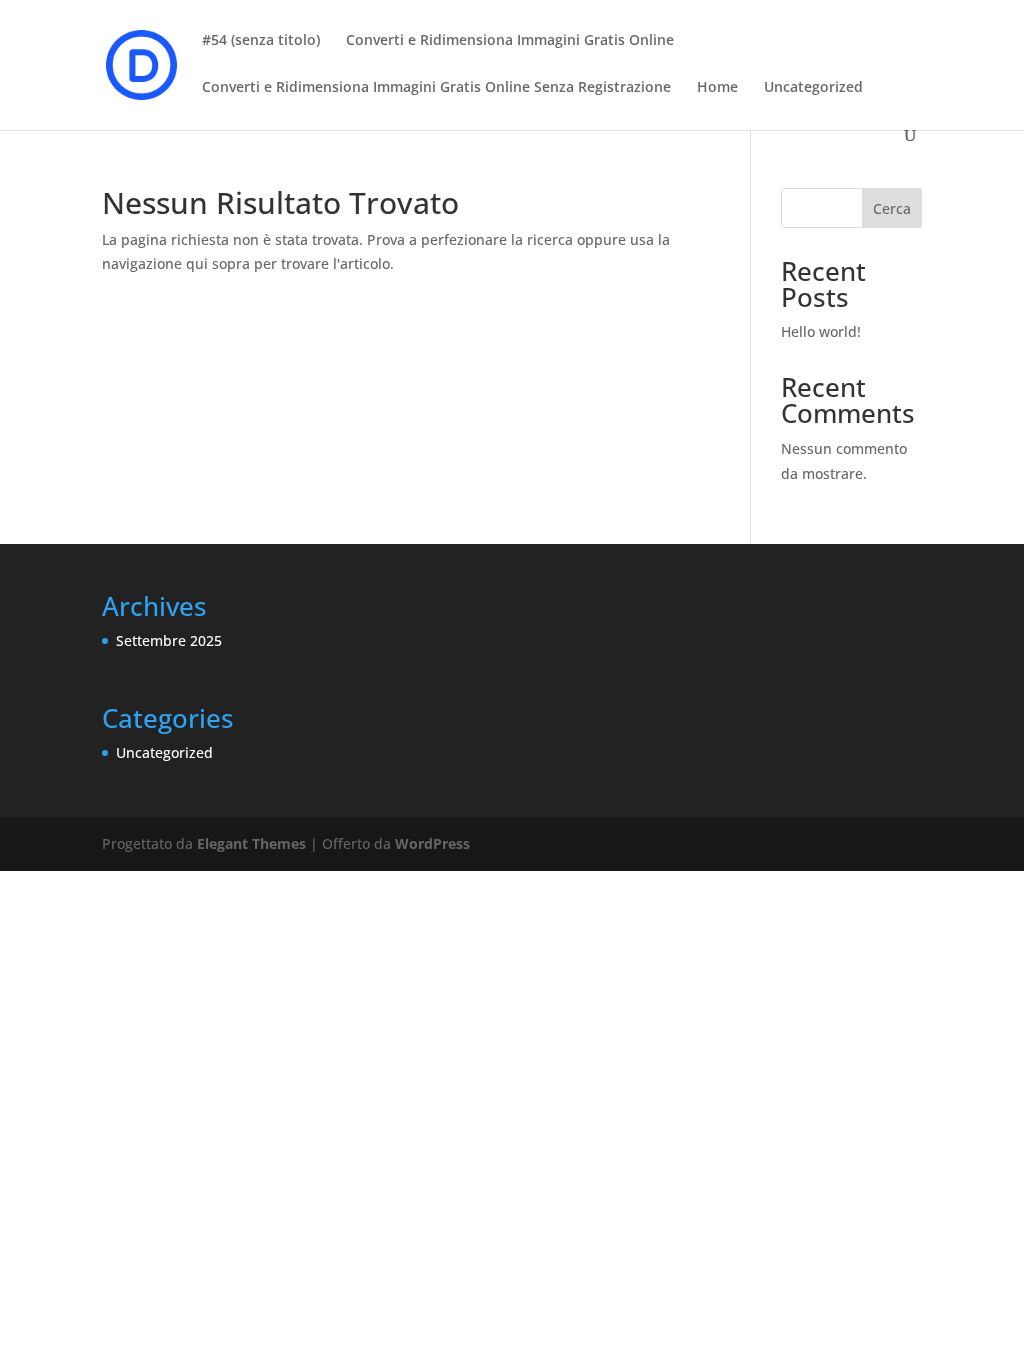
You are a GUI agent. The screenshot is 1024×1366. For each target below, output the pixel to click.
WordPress (432, 843)
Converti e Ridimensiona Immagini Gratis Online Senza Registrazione (436, 88)
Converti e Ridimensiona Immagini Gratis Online (510, 41)
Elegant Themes (251, 843)
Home (717, 88)
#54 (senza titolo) (261, 41)
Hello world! (821, 331)
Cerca (892, 208)
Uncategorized (813, 88)
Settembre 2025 (169, 640)
